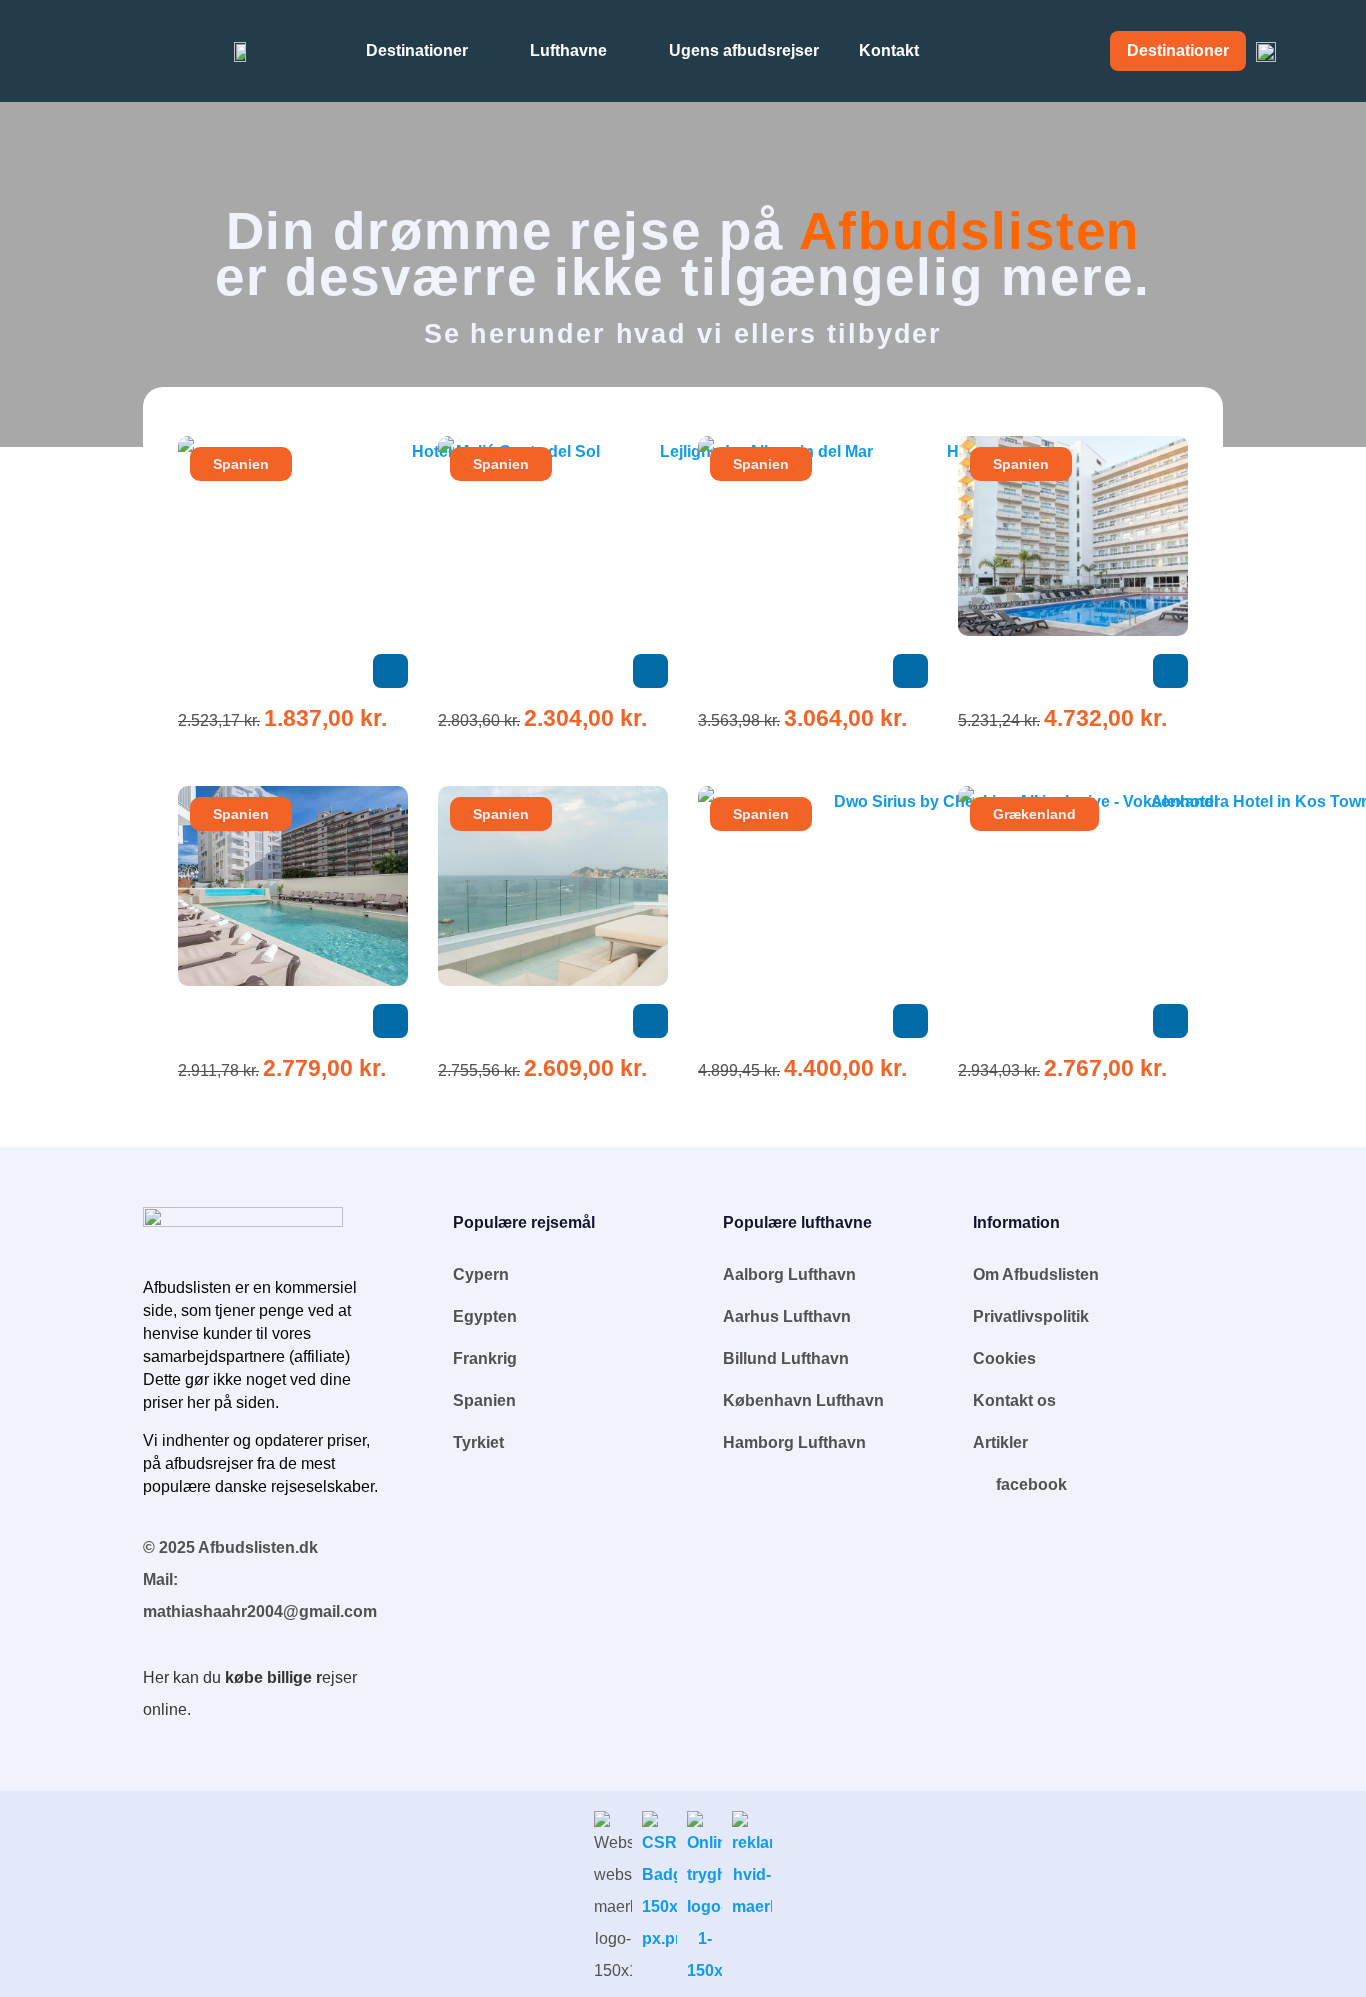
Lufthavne (568, 50)
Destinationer (417, 50)
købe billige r (273, 1677)
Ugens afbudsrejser (744, 50)
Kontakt (889, 50)
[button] (390, 671)
